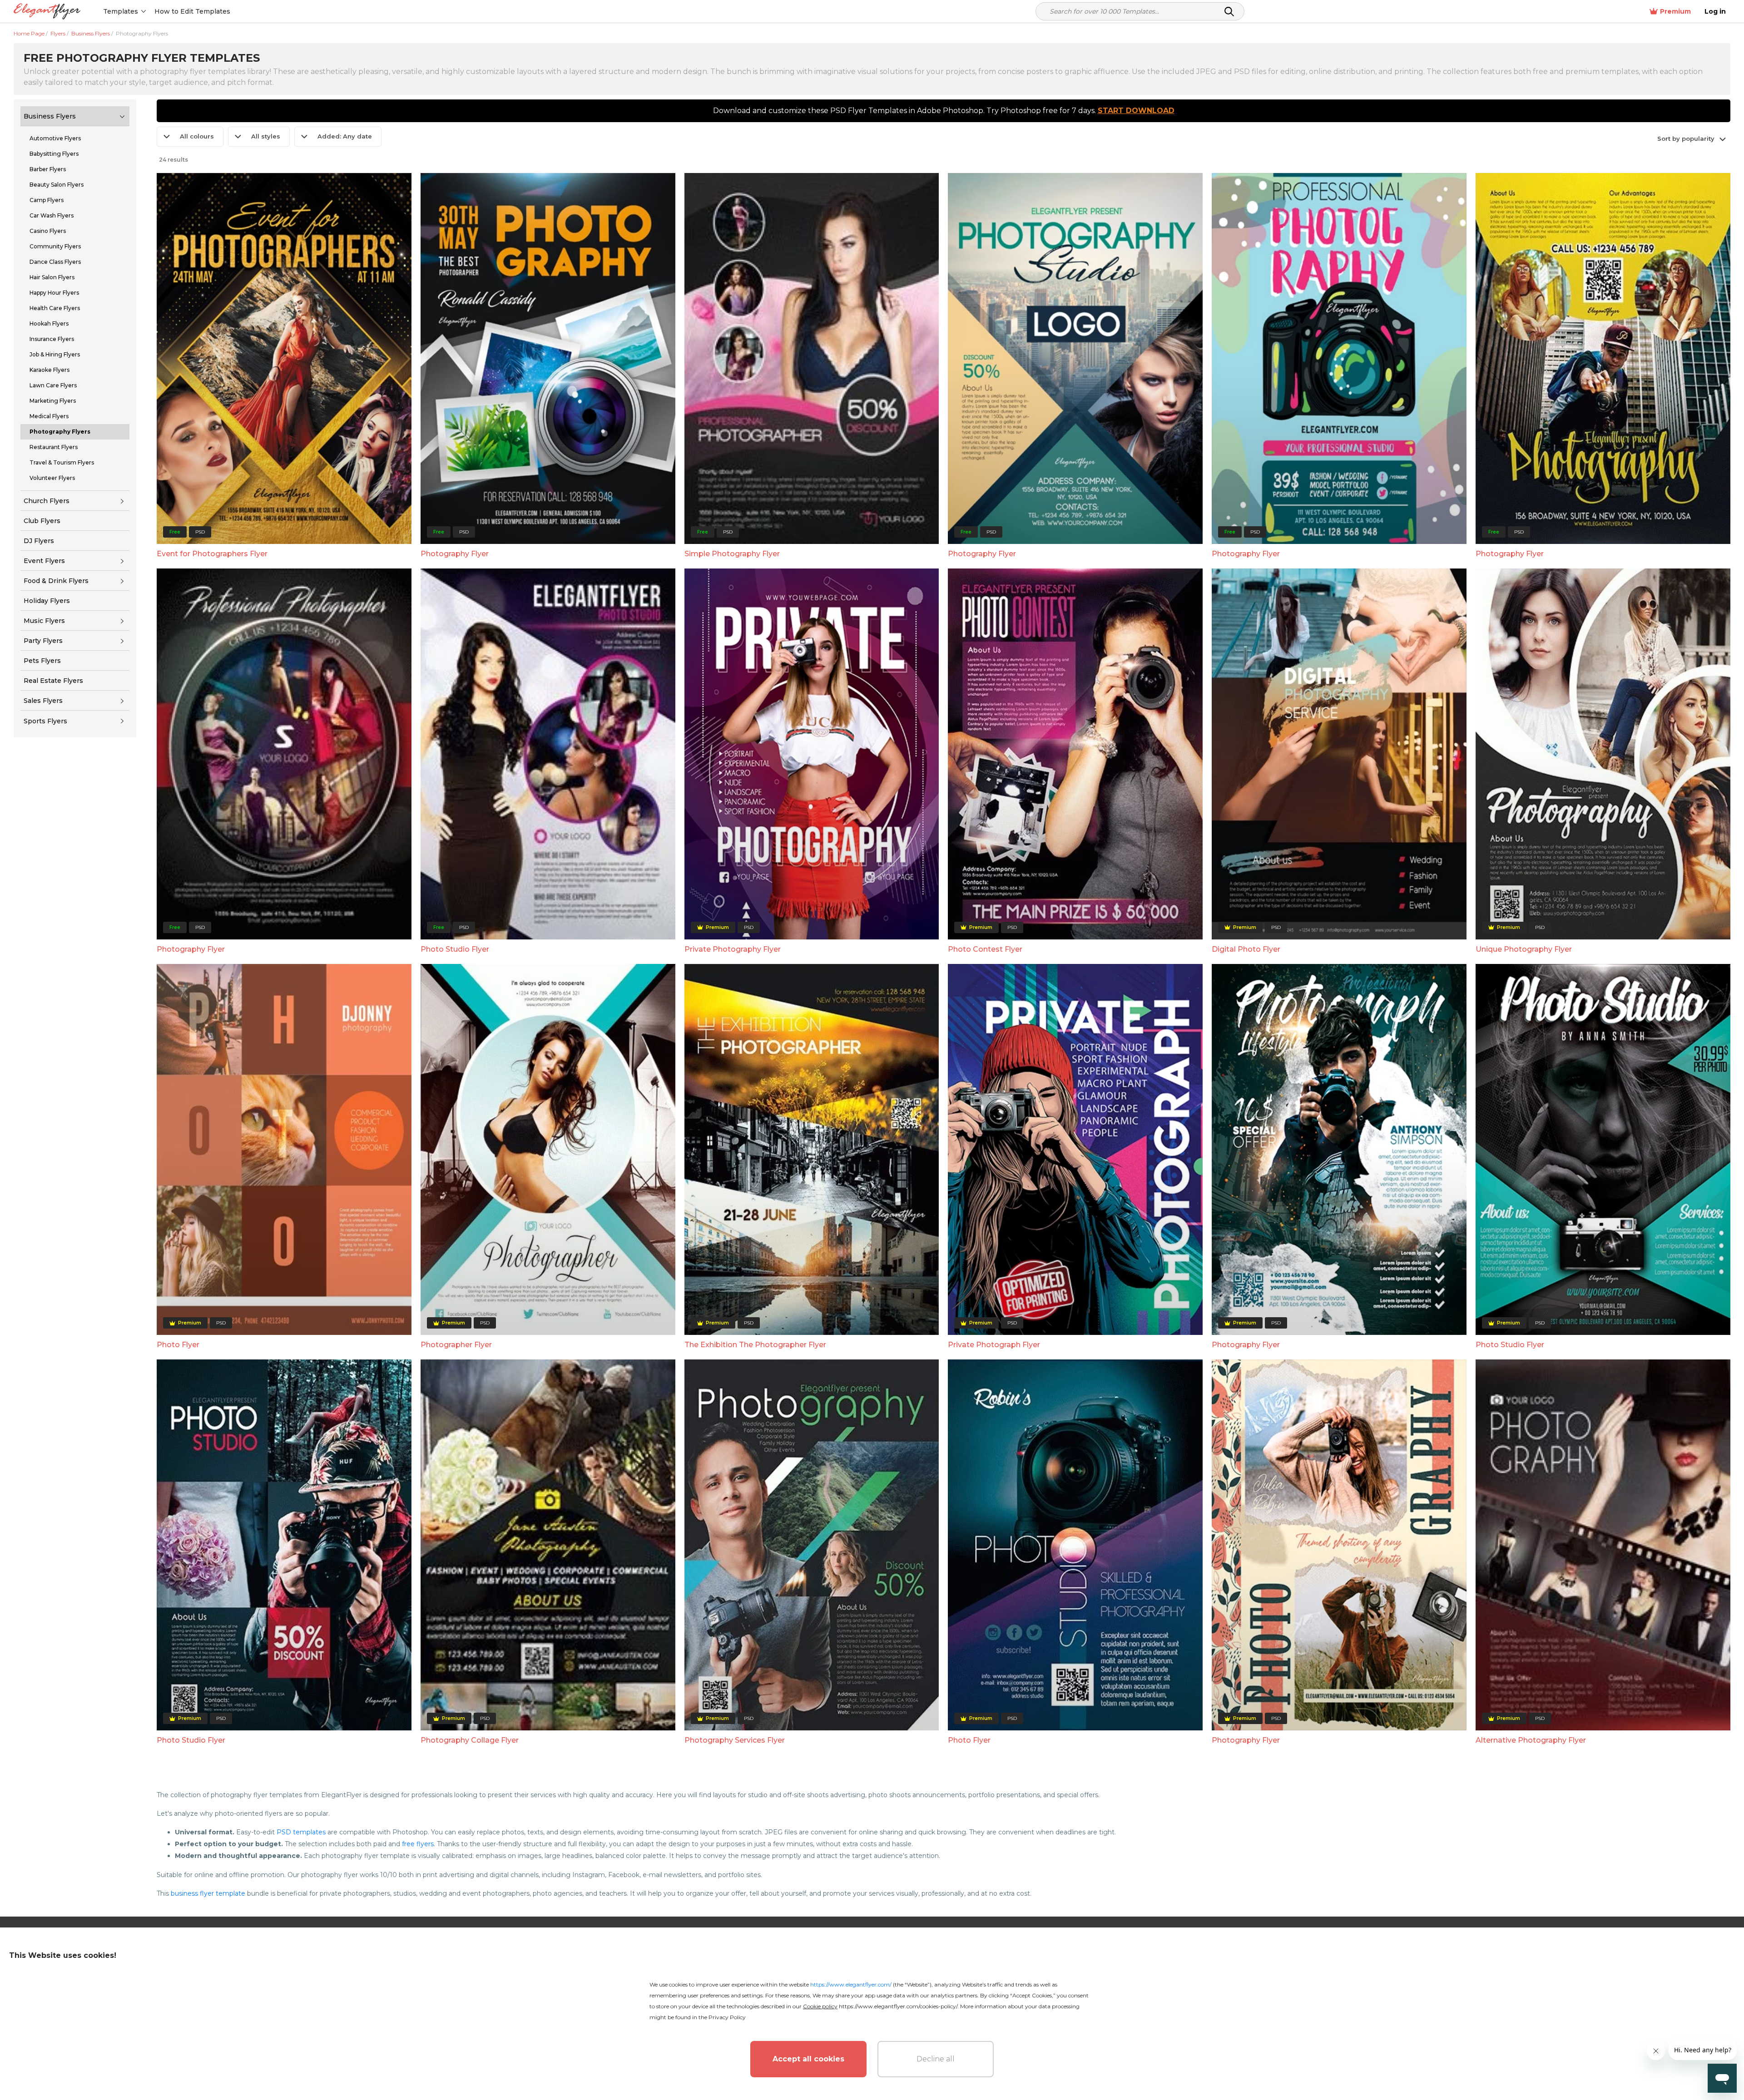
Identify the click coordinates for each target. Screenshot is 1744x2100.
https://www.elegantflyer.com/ (851, 1984)
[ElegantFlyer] (47, 12)
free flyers (418, 1844)
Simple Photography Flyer (732, 554)
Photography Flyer (455, 554)
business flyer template (208, 1893)
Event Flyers (44, 561)
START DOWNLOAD (1136, 111)
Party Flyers (43, 641)
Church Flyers (47, 501)
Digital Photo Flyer (1246, 949)
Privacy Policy (727, 2017)
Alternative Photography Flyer (1531, 1740)
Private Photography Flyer (733, 949)
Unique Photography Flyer (1524, 949)
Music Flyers (44, 621)
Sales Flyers (43, 701)
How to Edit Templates (192, 11)
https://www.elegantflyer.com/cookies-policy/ (898, 2006)
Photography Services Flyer (735, 1740)
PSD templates (301, 1832)
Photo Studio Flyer (455, 949)
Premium (1675, 11)
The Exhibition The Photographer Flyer (755, 1345)
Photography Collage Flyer (470, 1740)
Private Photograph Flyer (994, 1345)
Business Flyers (50, 116)
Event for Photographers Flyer (212, 554)
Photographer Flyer (456, 1345)
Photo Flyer (178, 1345)
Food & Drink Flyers (56, 581)
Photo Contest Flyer (985, 949)
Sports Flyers (45, 721)
